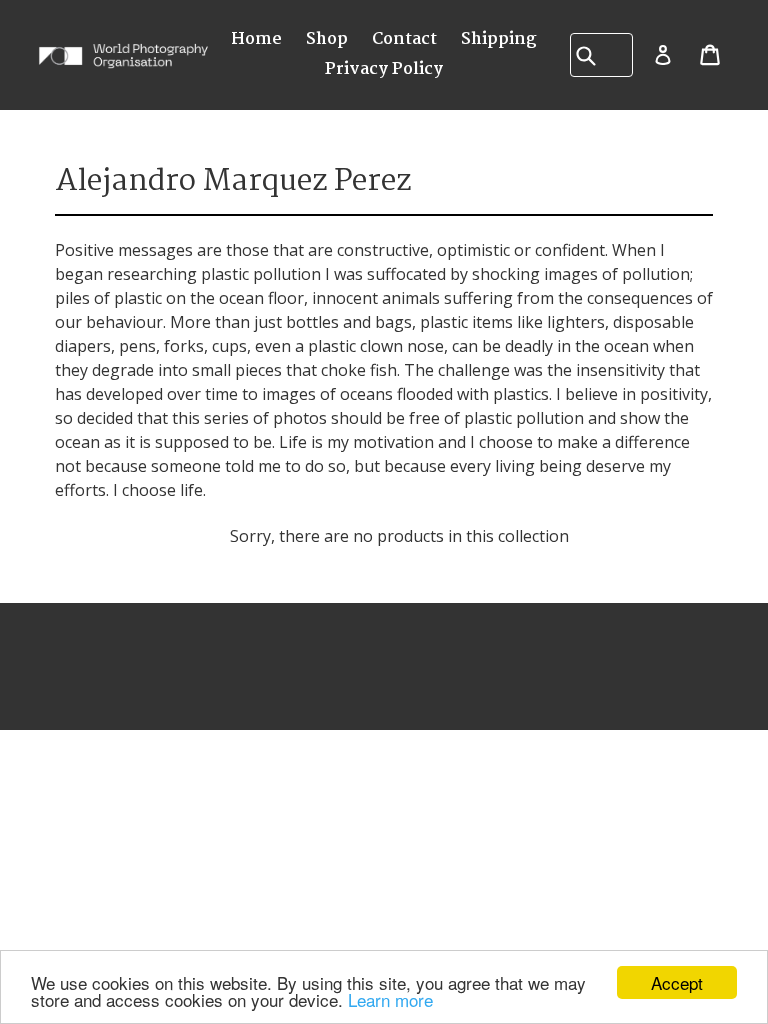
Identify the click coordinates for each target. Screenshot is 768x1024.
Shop (327, 39)
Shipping (499, 39)
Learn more (390, 999)
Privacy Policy (384, 69)
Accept (677, 982)
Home (256, 39)
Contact (404, 39)
